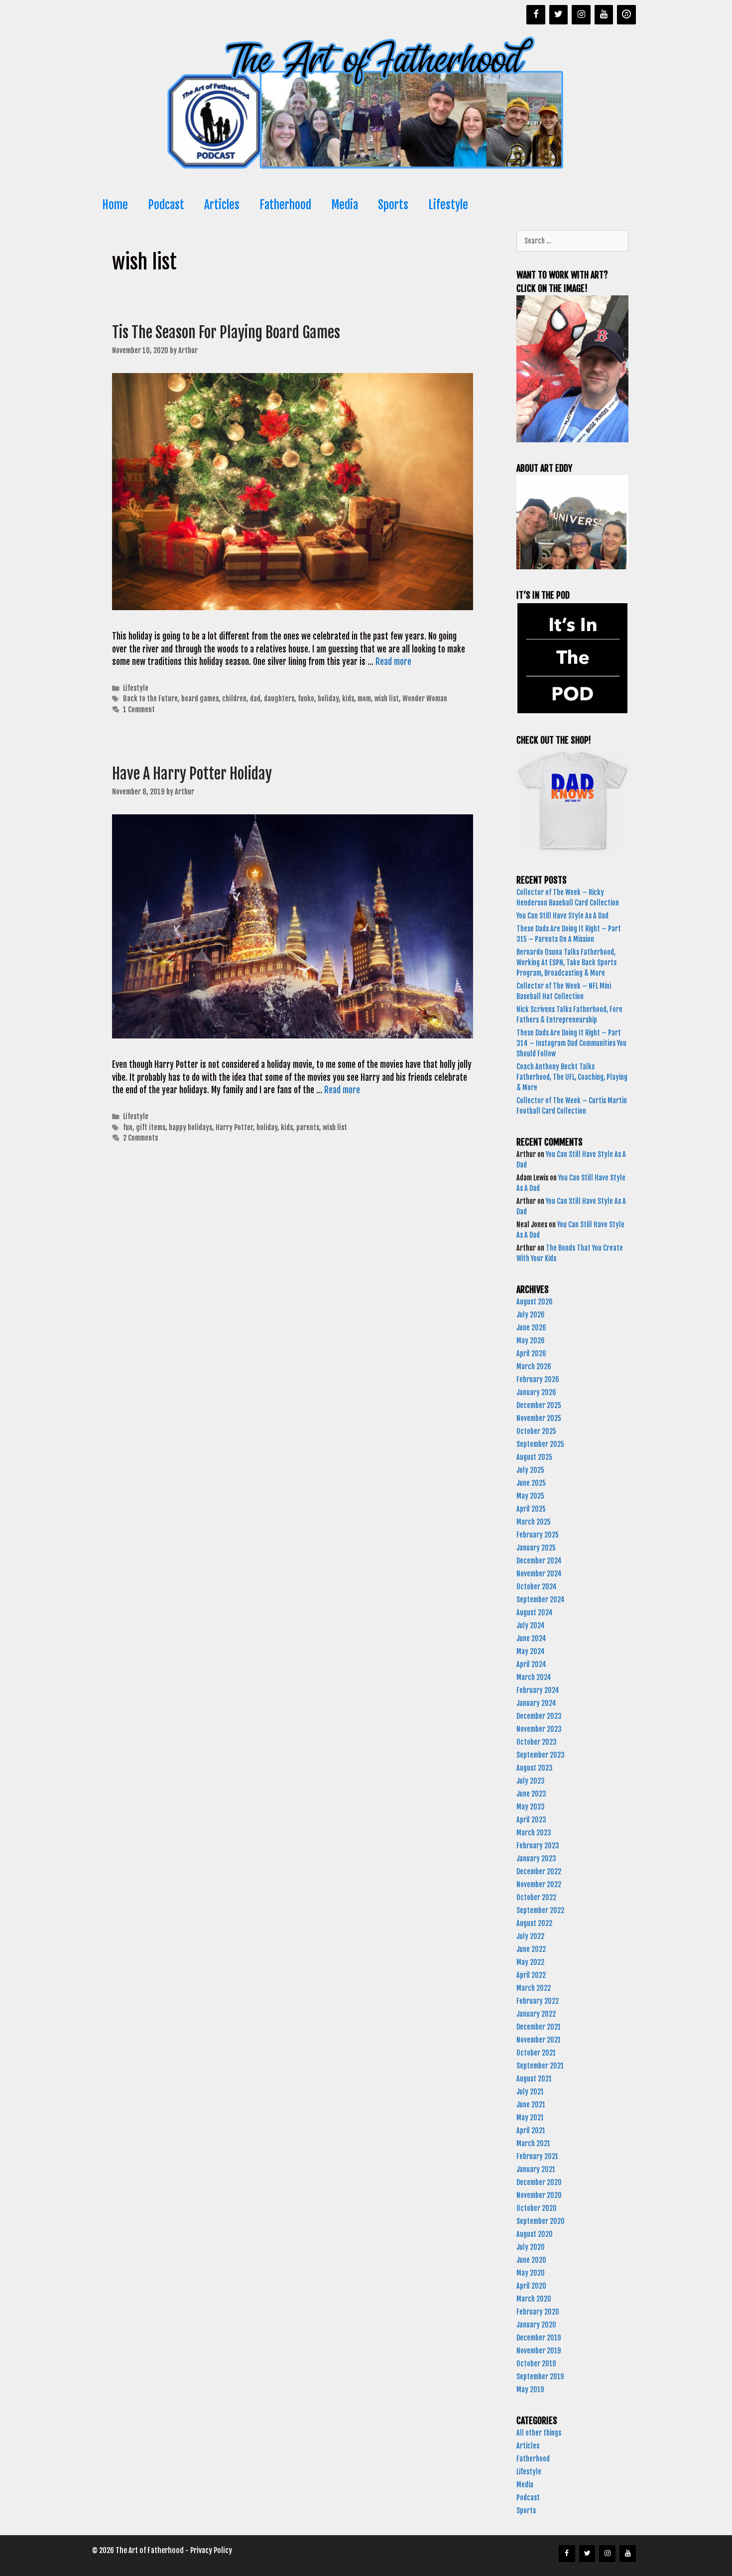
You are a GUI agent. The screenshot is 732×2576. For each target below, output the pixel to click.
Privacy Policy (211, 2550)
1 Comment (139, 709)
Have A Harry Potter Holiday (192, 774)
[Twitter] (559, 15)
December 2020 (539, 2182)
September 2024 (541, 1600)
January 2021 (536, 2169)
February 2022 (538, 2001)
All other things (539, 2433)
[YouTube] (604, 15)
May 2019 (530, 2389)
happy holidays (190, 1127)
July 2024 (531, 1625)
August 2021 (534, 2079)
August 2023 (535, 1768)
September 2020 (541, 2221)
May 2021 (530, 2118)
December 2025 (539, 1405)
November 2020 (539, 2195)
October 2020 (537, 2208)
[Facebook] (536, 15)
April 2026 (531, 1353)
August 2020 (535, 2234)
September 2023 (541, 1755)
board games (200, 699)
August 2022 (534, 1923)
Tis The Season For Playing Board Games (226, 332)
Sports (393, 205)
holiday (328, 699)
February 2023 (538, 1846)
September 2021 (540, 2066)
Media (345, 205)
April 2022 (531, 1975)
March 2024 (534, 1677)
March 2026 (534, 1366)
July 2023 (531, 1781)
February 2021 (537, 2156)
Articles (222, 205)
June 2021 (531, 2105)
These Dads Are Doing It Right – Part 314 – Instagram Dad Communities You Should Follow (571, 1043)
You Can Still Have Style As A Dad (563, 916)
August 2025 (534, 1457)
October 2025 (536, 1431)
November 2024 (539, 1574)
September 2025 (540, 1444)
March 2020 (534, 2299)
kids (348, 699)
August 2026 (535, 1302)
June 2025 (531, 1483)
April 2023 (531, 1820)
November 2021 (539, 2040)
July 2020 (531, 2247)
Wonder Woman (425, 699)
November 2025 (539, 1418)
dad (255, 699)
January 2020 (536, 2325)
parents (308, 1127)
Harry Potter (234, 1127)
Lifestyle (448, 205)
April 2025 (531, 1509)
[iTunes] (626, 15)
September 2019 (540, 2377)
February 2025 (538, 1535)
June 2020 (531, 2260)
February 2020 (538, 2312)
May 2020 (531, 2273)
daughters (279, 699)
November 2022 (539, 1884)
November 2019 (539, 2351)
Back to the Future (150, 699)
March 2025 (534, 1522)
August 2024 (535, 1612)
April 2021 (531, 2130)
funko (306, 699)
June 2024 (531, 1638)
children (234, 699)
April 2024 (531, 1664)
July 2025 (530, 1470)
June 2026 (531, 1328)
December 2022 (539, 1871)
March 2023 (534, 1833)
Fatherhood (285, 205)
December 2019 (539, 2338)
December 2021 (539, 2027)
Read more (393, 662)
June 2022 (531, 1949)
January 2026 (536, 1392)
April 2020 (531, 2286)
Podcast (166, 205)
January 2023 (536, 1859)
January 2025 (536, 1548)
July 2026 (531, 1315)
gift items (151, 1127)
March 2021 (533, 2143)
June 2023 (531, 1794)
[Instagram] (581, 15)
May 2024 (531, 1651)
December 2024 (539, 1561)
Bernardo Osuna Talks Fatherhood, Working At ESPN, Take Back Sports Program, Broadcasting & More (566, 963)
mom (364, 699)
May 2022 (530, 1962)
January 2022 (536, 2014)
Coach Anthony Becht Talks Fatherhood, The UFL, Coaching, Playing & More (572, 1077)
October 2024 (537, 1587)
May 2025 (530, 1496)
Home (115, 205)
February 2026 (538, 1379)
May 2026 (531, 1341)
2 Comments (140, 1138)
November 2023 (539, 1729)
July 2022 (530, 1936)
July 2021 (530, 2092)
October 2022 (536, 1897)
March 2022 (534, 1988)
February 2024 (538, 1690)
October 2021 (536, 2053)
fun (128, 1127)
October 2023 (537, 1742)
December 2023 (539, 1716)
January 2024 (536, 1703)
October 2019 (536, 2364)
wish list (387, 699)
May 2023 (531, 1807)
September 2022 (540, 1910)
